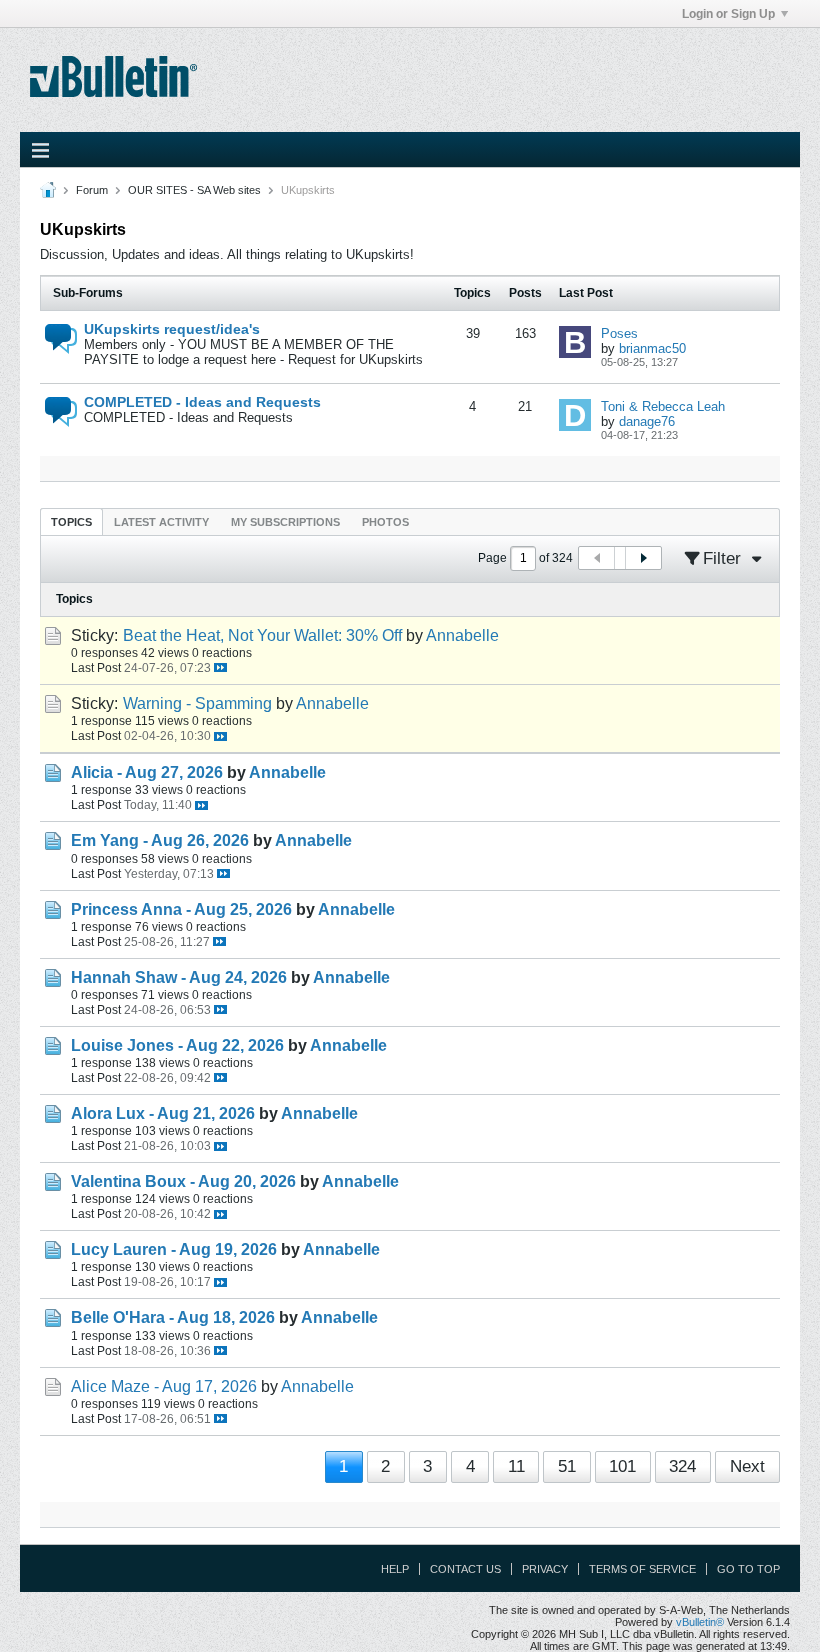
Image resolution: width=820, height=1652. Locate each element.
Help (395, 1569)
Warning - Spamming (197, 703)
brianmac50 (652, 348)
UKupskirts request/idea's (172, 329)
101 (622, 1466)
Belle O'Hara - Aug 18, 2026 (173, 1317)
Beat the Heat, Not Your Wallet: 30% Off (262, 635)
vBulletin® (700, 1622)
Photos (385, 522)
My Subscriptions (285, 522)
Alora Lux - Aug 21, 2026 (163, 1113)
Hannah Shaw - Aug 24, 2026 (179, 977)
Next (747, 1466)
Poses (619, 333)
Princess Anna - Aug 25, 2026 (181, 909)
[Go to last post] (220, 667)
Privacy (545, 1569)
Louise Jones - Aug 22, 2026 (177, 1045)
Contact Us (465, 1569)
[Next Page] (643, 558)
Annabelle (462, 635)
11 (516, 1466)
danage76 (647, 421)
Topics (71, 522)
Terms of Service (642, 1569)
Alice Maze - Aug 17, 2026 (164, 1386)
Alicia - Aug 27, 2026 (147, 772)
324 (682, 1466)
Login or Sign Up (728, 14)
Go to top (748, 1569)
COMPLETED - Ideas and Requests (202, 402)
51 (567, 1466)
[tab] (71, 521)
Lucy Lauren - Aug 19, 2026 (174, 1249)
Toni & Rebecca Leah (663, 406)
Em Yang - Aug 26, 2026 (160, 840)
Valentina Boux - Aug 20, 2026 (183, 1181)
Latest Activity (161, 522)
